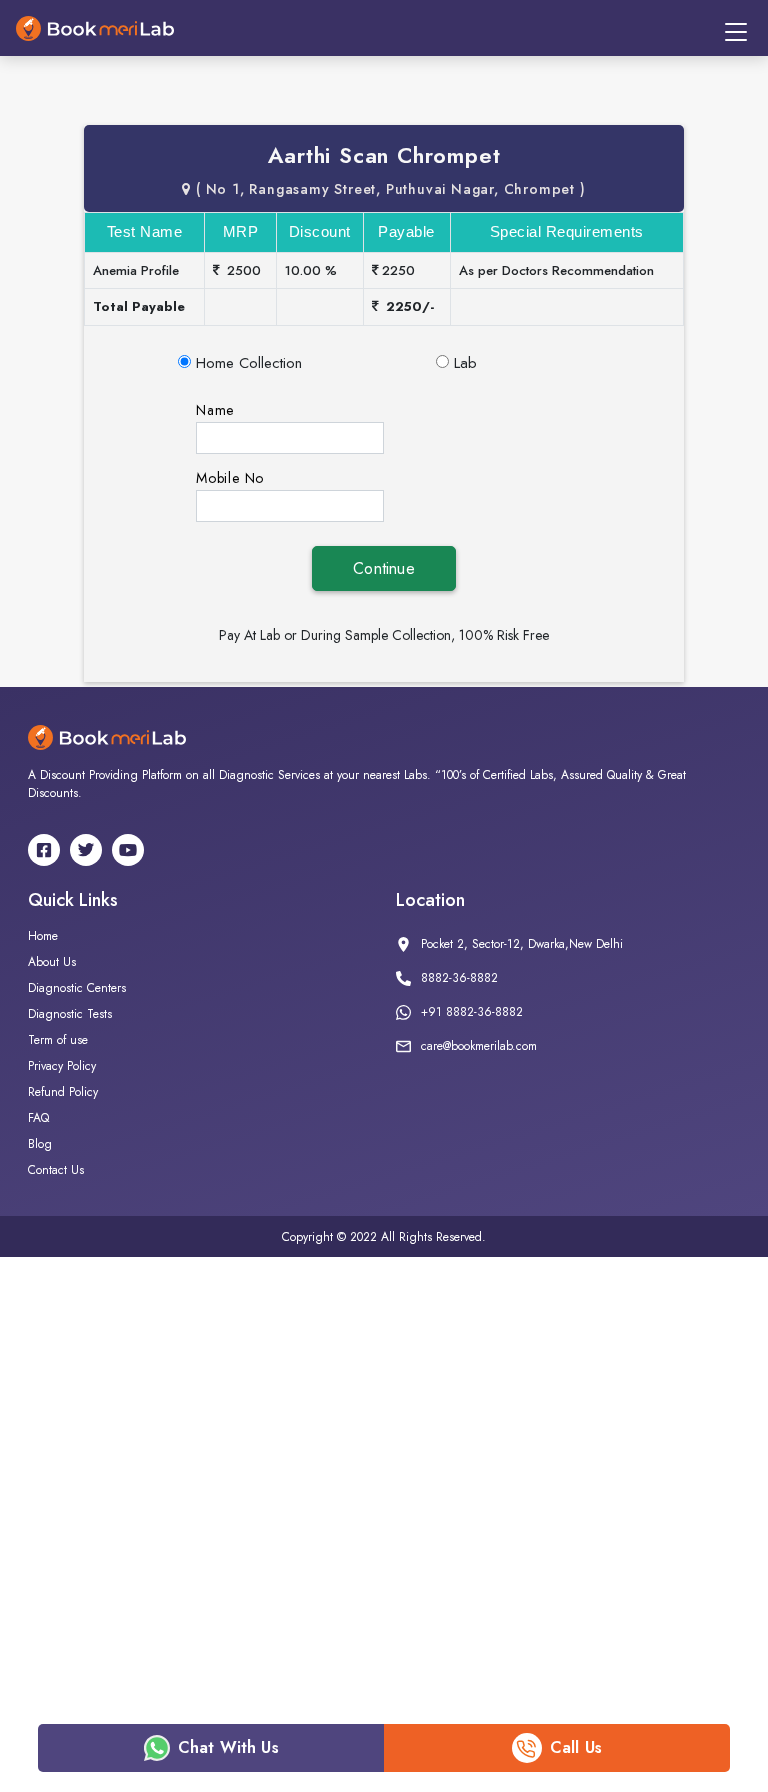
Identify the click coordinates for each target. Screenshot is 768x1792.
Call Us (576, 1747)
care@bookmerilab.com (479, 1046)
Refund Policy (63, 1092)
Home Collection (249, 363)
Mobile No (230, 478)
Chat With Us (228, 1747)
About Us (52, 962)
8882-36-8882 (459, 978)
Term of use (58, 1040)
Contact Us (56, 1170)
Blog (40, 1144)
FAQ (38, 1118)
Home (43, 936)
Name (215, 410)
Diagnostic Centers (77, 988)
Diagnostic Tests (70, 1014)
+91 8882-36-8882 (472, 1012)
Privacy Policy (62, 1066)
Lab (465, 363)
